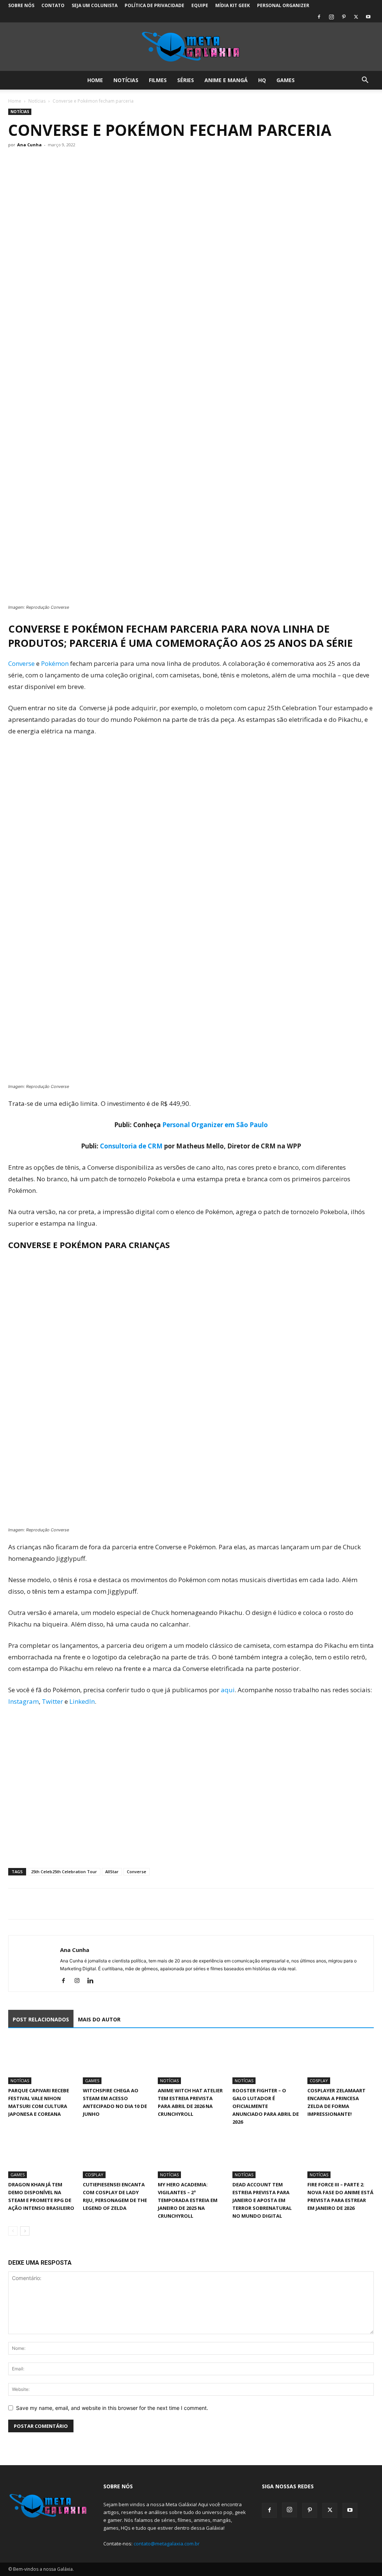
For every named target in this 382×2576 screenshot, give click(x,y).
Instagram (24, 1701)
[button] (365, 81)
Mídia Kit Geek (233, 5)
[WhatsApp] (50, 1904)
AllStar (112, 1872)
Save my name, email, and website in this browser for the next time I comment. (112, 2408)
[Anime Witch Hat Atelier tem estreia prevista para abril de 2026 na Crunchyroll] (191, 2061)
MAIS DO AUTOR (99, 2019)
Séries (186, 80)
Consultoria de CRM (131, 1146)
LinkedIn (82, 1701)
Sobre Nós (21, 5)
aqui (228, 1690)
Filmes (158, 80)
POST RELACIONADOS (41, 2019)
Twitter (52, 1701)
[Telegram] (67, 1904)
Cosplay (319, 2081)
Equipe (200, 5)
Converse (21, 663)
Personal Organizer (283, 5)
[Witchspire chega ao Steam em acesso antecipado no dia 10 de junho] (116, 2061)
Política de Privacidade (154, 5)
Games (286, 80)
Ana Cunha (29, 145)
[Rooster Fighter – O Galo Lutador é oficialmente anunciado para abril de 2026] (266, 2061)
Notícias (126, 80)
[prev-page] (13, 2231)
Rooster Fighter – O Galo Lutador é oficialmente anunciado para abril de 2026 (266, 2106)
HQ (262, 80)
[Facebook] (319, 17)
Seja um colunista (95, 5)
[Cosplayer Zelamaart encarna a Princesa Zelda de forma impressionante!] (341, 2061)
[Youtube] (368, 17)
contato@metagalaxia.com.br (167, 2544)
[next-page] (25, 2231)
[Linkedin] (93, 1981)
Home (95, 80)
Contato (53, 5)
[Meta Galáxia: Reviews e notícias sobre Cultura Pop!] (191, 47)
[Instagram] (331, 17)
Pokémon (55, 663)
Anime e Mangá (226, 80)
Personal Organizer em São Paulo (215, 1125)
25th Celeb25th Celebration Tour (64, 1872)
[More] (85, 1904)
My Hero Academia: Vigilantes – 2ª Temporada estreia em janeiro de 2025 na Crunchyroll (188, 2200)
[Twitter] (356, 17)
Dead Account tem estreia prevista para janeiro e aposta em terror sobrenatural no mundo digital (262, 2200)
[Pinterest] (344, 17)
